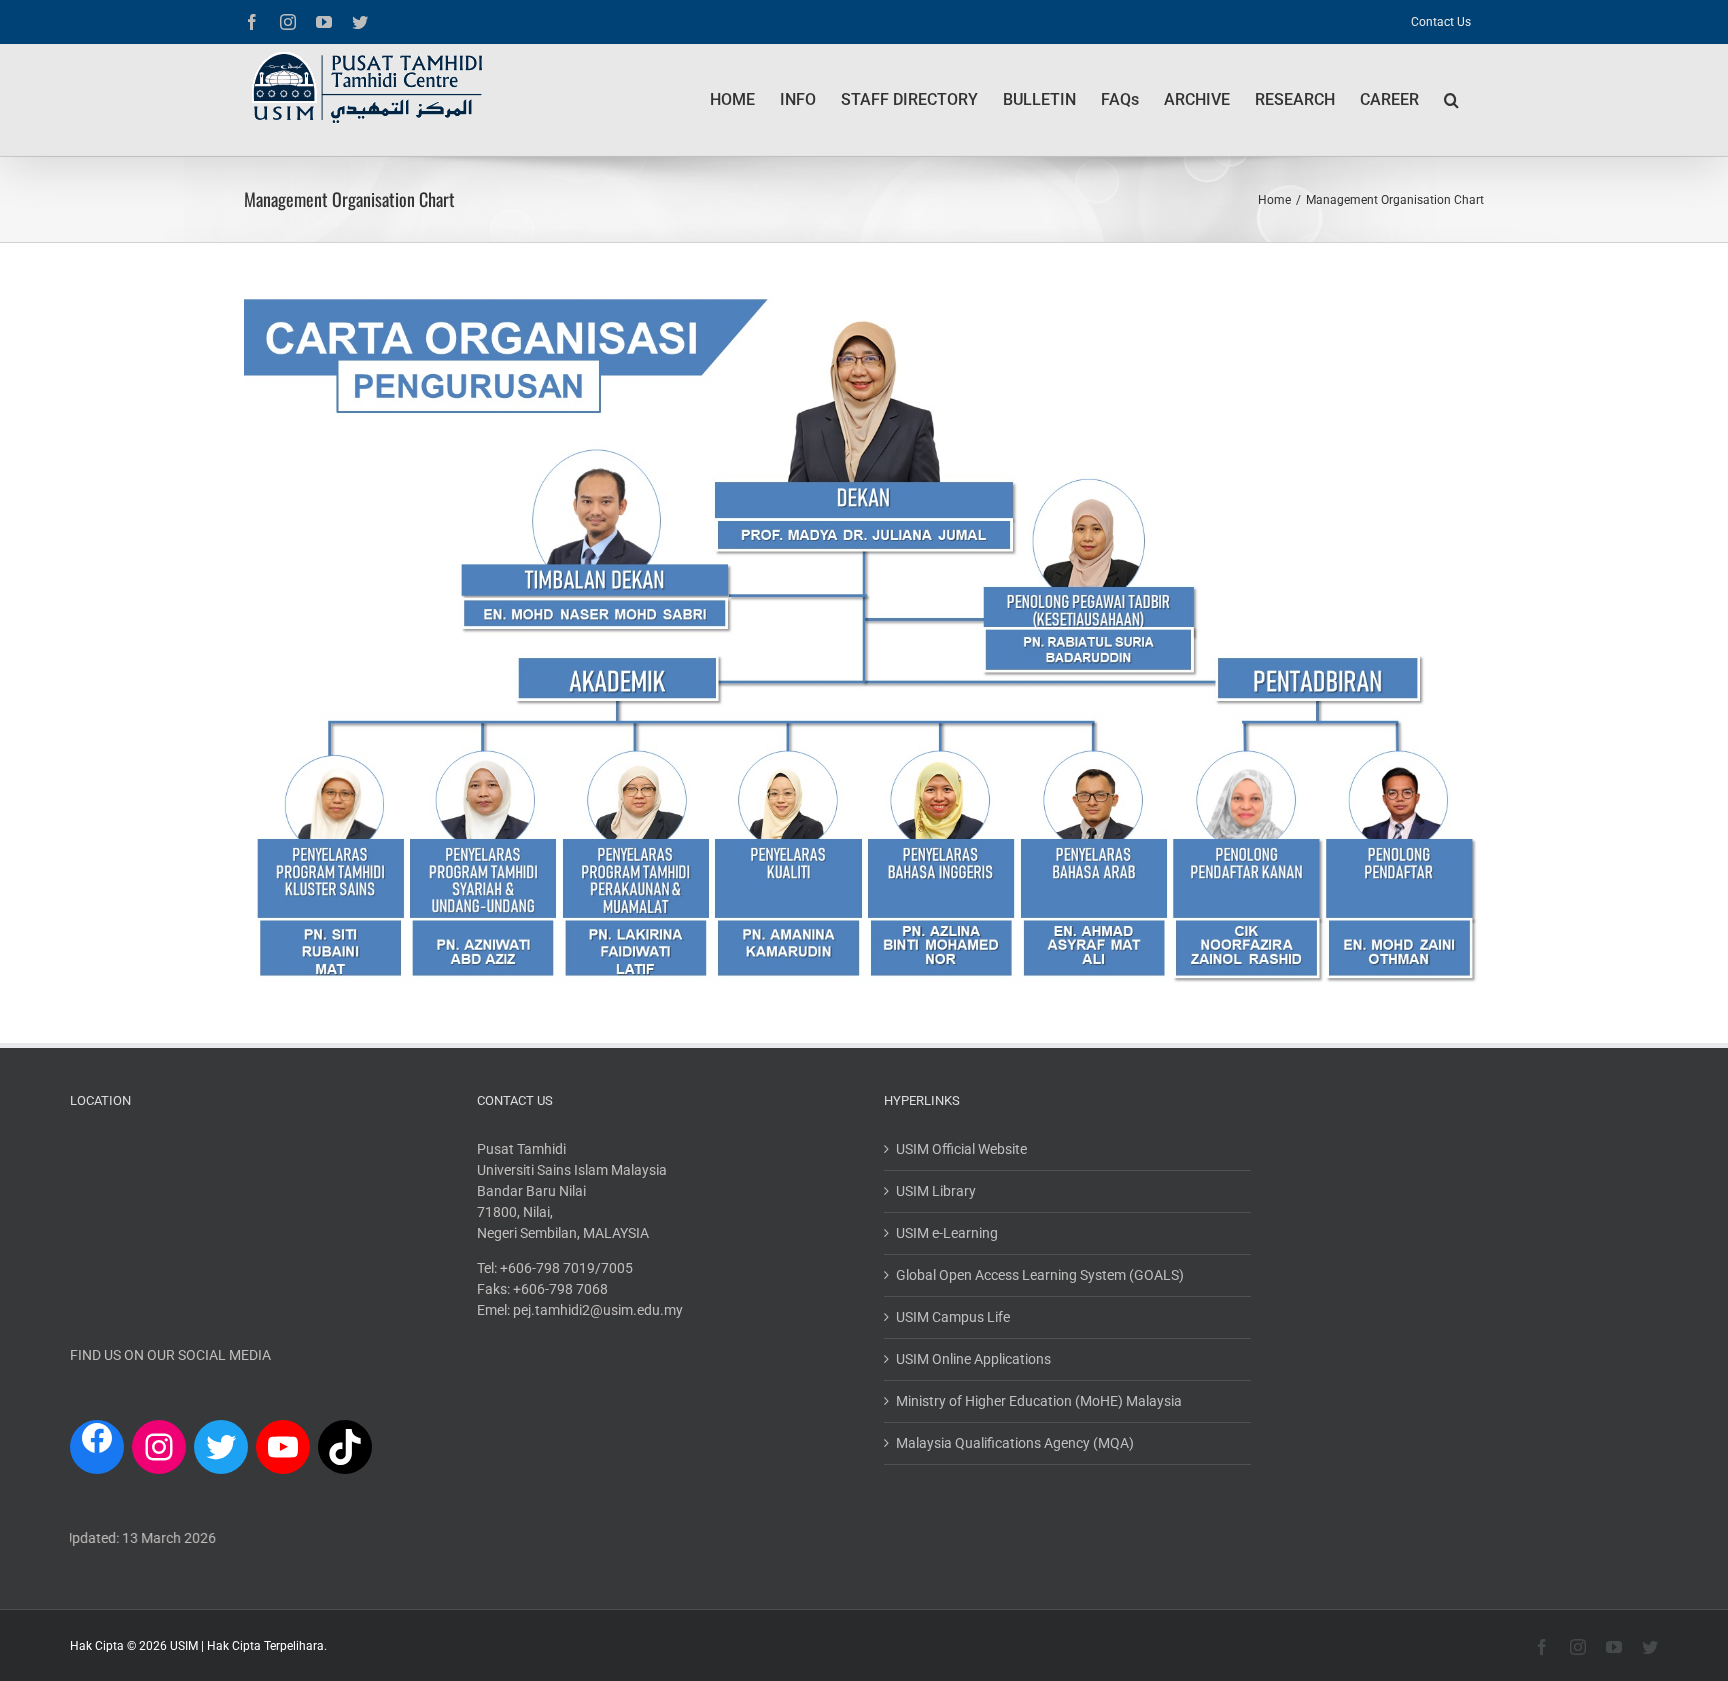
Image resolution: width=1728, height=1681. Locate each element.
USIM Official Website (961, 1149)
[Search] (1451, 100)
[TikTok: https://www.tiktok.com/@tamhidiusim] (345, 1447)
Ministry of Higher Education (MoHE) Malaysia (1039, 1401)
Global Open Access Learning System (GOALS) (1040, 1275)
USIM (184, 1646)
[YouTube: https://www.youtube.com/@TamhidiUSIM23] (283, 1447)
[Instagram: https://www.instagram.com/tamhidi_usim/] (159, 1447)
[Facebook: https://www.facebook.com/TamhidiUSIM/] (97, 1442)
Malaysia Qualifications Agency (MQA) (1015, 1443)
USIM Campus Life (953, 1317)
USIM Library (936, 1191)
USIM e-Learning (947, 1233)
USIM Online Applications (973, 1359)
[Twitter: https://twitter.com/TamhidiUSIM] (221, 1447)
